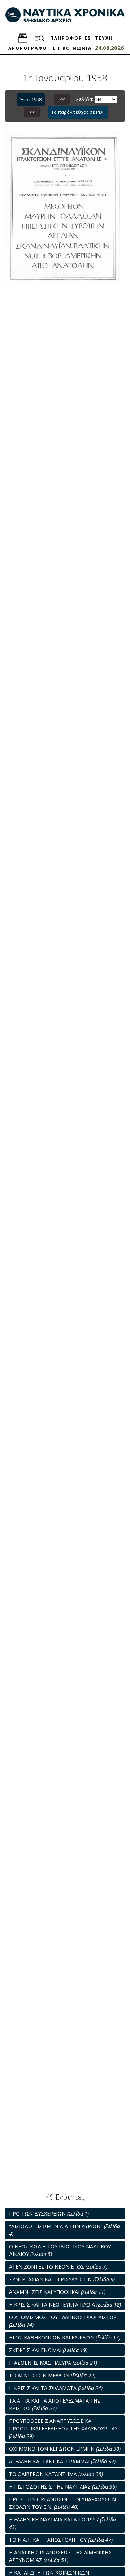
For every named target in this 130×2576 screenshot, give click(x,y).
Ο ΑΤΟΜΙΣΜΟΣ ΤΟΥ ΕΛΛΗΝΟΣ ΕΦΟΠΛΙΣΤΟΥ (63, 2321)
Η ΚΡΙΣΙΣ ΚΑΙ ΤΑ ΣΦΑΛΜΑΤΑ (56, 2388)
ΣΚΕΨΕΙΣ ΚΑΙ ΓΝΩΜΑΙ (48, 2350)
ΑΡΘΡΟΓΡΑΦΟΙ (29, 48)
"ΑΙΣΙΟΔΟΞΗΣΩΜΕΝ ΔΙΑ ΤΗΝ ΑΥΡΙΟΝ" (64, 2230)
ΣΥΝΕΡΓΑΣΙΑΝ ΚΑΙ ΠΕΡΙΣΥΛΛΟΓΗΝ (62, 2279)
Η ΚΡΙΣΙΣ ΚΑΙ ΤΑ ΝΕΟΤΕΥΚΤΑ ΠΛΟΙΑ (65, 2305)
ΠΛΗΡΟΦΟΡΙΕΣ (71, 38)
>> (32, 112)
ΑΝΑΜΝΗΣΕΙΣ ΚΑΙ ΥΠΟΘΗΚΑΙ (57, 2292)
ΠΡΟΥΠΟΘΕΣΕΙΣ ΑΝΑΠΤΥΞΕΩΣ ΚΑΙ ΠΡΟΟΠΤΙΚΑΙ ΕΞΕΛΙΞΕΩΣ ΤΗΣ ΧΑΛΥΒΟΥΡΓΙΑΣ (64, 2428)
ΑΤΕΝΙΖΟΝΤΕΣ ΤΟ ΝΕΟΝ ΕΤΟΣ (58, 2267)
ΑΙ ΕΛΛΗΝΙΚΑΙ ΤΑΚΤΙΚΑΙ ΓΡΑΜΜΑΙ (62, 2461)
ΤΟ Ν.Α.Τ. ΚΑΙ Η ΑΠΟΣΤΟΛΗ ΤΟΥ (61, 2540)
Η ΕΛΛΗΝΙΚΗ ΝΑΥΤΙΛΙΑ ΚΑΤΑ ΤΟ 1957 (62, 2523)
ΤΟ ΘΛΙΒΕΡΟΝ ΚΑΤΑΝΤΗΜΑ (56, 2474)
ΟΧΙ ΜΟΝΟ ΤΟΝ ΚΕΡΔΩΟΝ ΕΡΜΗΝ (65, 2449)
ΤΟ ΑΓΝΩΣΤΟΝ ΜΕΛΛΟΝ (52, 2375)
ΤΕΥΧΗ (104, 38)
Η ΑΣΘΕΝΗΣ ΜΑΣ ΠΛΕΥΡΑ (53, 2363)
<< (62, 99)
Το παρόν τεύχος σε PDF (78, 112)
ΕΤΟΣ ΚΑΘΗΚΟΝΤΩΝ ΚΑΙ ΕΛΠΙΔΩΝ (65, 2337)
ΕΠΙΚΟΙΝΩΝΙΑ (72, 48)
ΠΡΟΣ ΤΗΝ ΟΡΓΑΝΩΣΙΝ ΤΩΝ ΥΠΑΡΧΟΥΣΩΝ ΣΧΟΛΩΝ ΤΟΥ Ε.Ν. (62, 2503)
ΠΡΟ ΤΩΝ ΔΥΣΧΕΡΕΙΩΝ (49, 2214)
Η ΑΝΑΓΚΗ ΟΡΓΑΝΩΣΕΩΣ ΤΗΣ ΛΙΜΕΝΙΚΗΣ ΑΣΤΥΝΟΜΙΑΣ (60, 2556)
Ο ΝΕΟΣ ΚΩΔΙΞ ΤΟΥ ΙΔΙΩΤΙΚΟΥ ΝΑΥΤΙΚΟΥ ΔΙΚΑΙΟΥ (60, 2250)
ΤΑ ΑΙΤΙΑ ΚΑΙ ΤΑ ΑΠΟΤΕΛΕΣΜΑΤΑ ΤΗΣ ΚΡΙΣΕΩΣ (55, 2404)
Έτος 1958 (31, 99)
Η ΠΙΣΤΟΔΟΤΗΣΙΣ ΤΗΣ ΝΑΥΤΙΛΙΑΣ (63, 2487)
